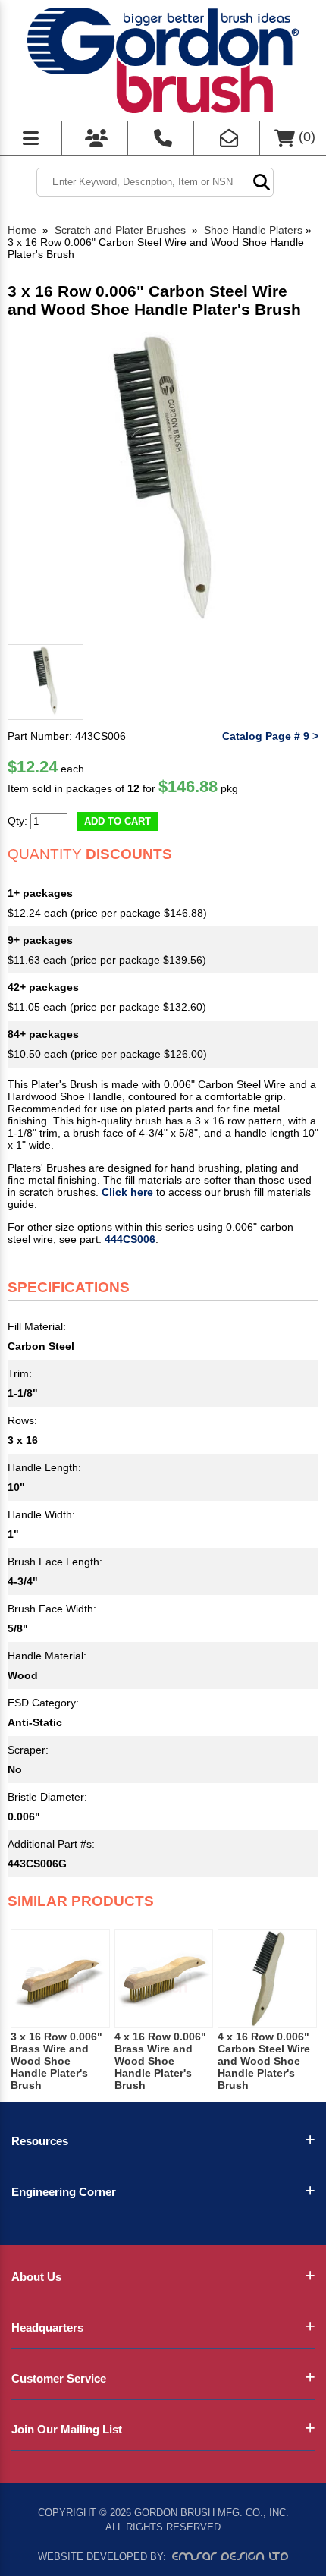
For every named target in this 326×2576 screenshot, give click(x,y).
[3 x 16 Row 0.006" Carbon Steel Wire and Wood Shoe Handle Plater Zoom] (163, 483)
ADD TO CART (118, 821)
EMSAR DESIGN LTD (230, 2556)
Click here (127, 1192)
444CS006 (130, 1239)
